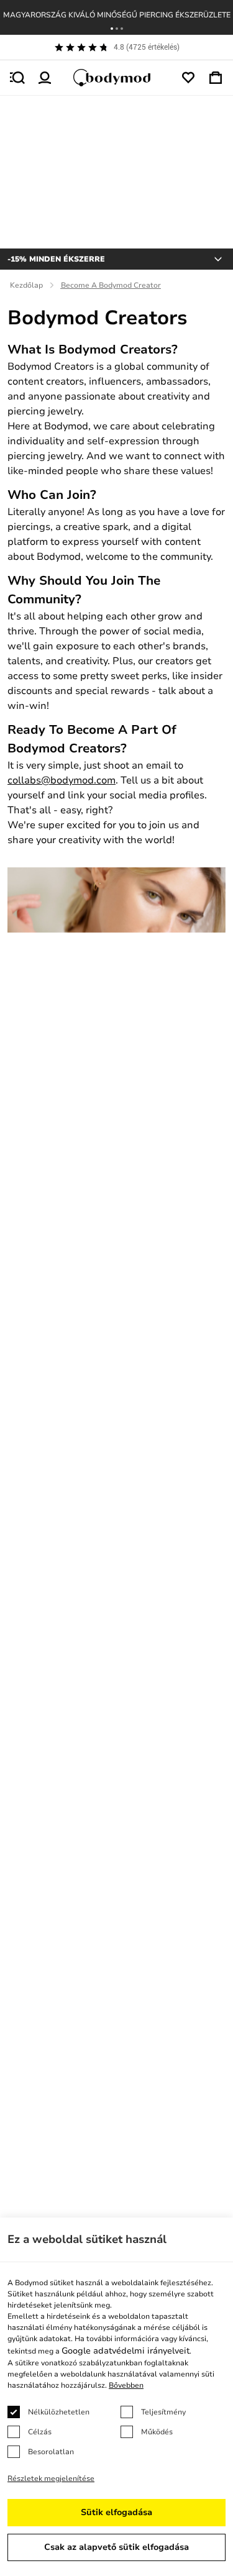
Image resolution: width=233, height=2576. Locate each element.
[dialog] (116, 2397)
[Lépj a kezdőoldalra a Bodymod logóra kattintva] (117, 78)
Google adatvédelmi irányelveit (126, 2351)
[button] (112, 29)
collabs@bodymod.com (62, 780)
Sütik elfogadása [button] (116, 2512)
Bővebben (126, 2385)
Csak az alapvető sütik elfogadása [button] (116, 2547)
